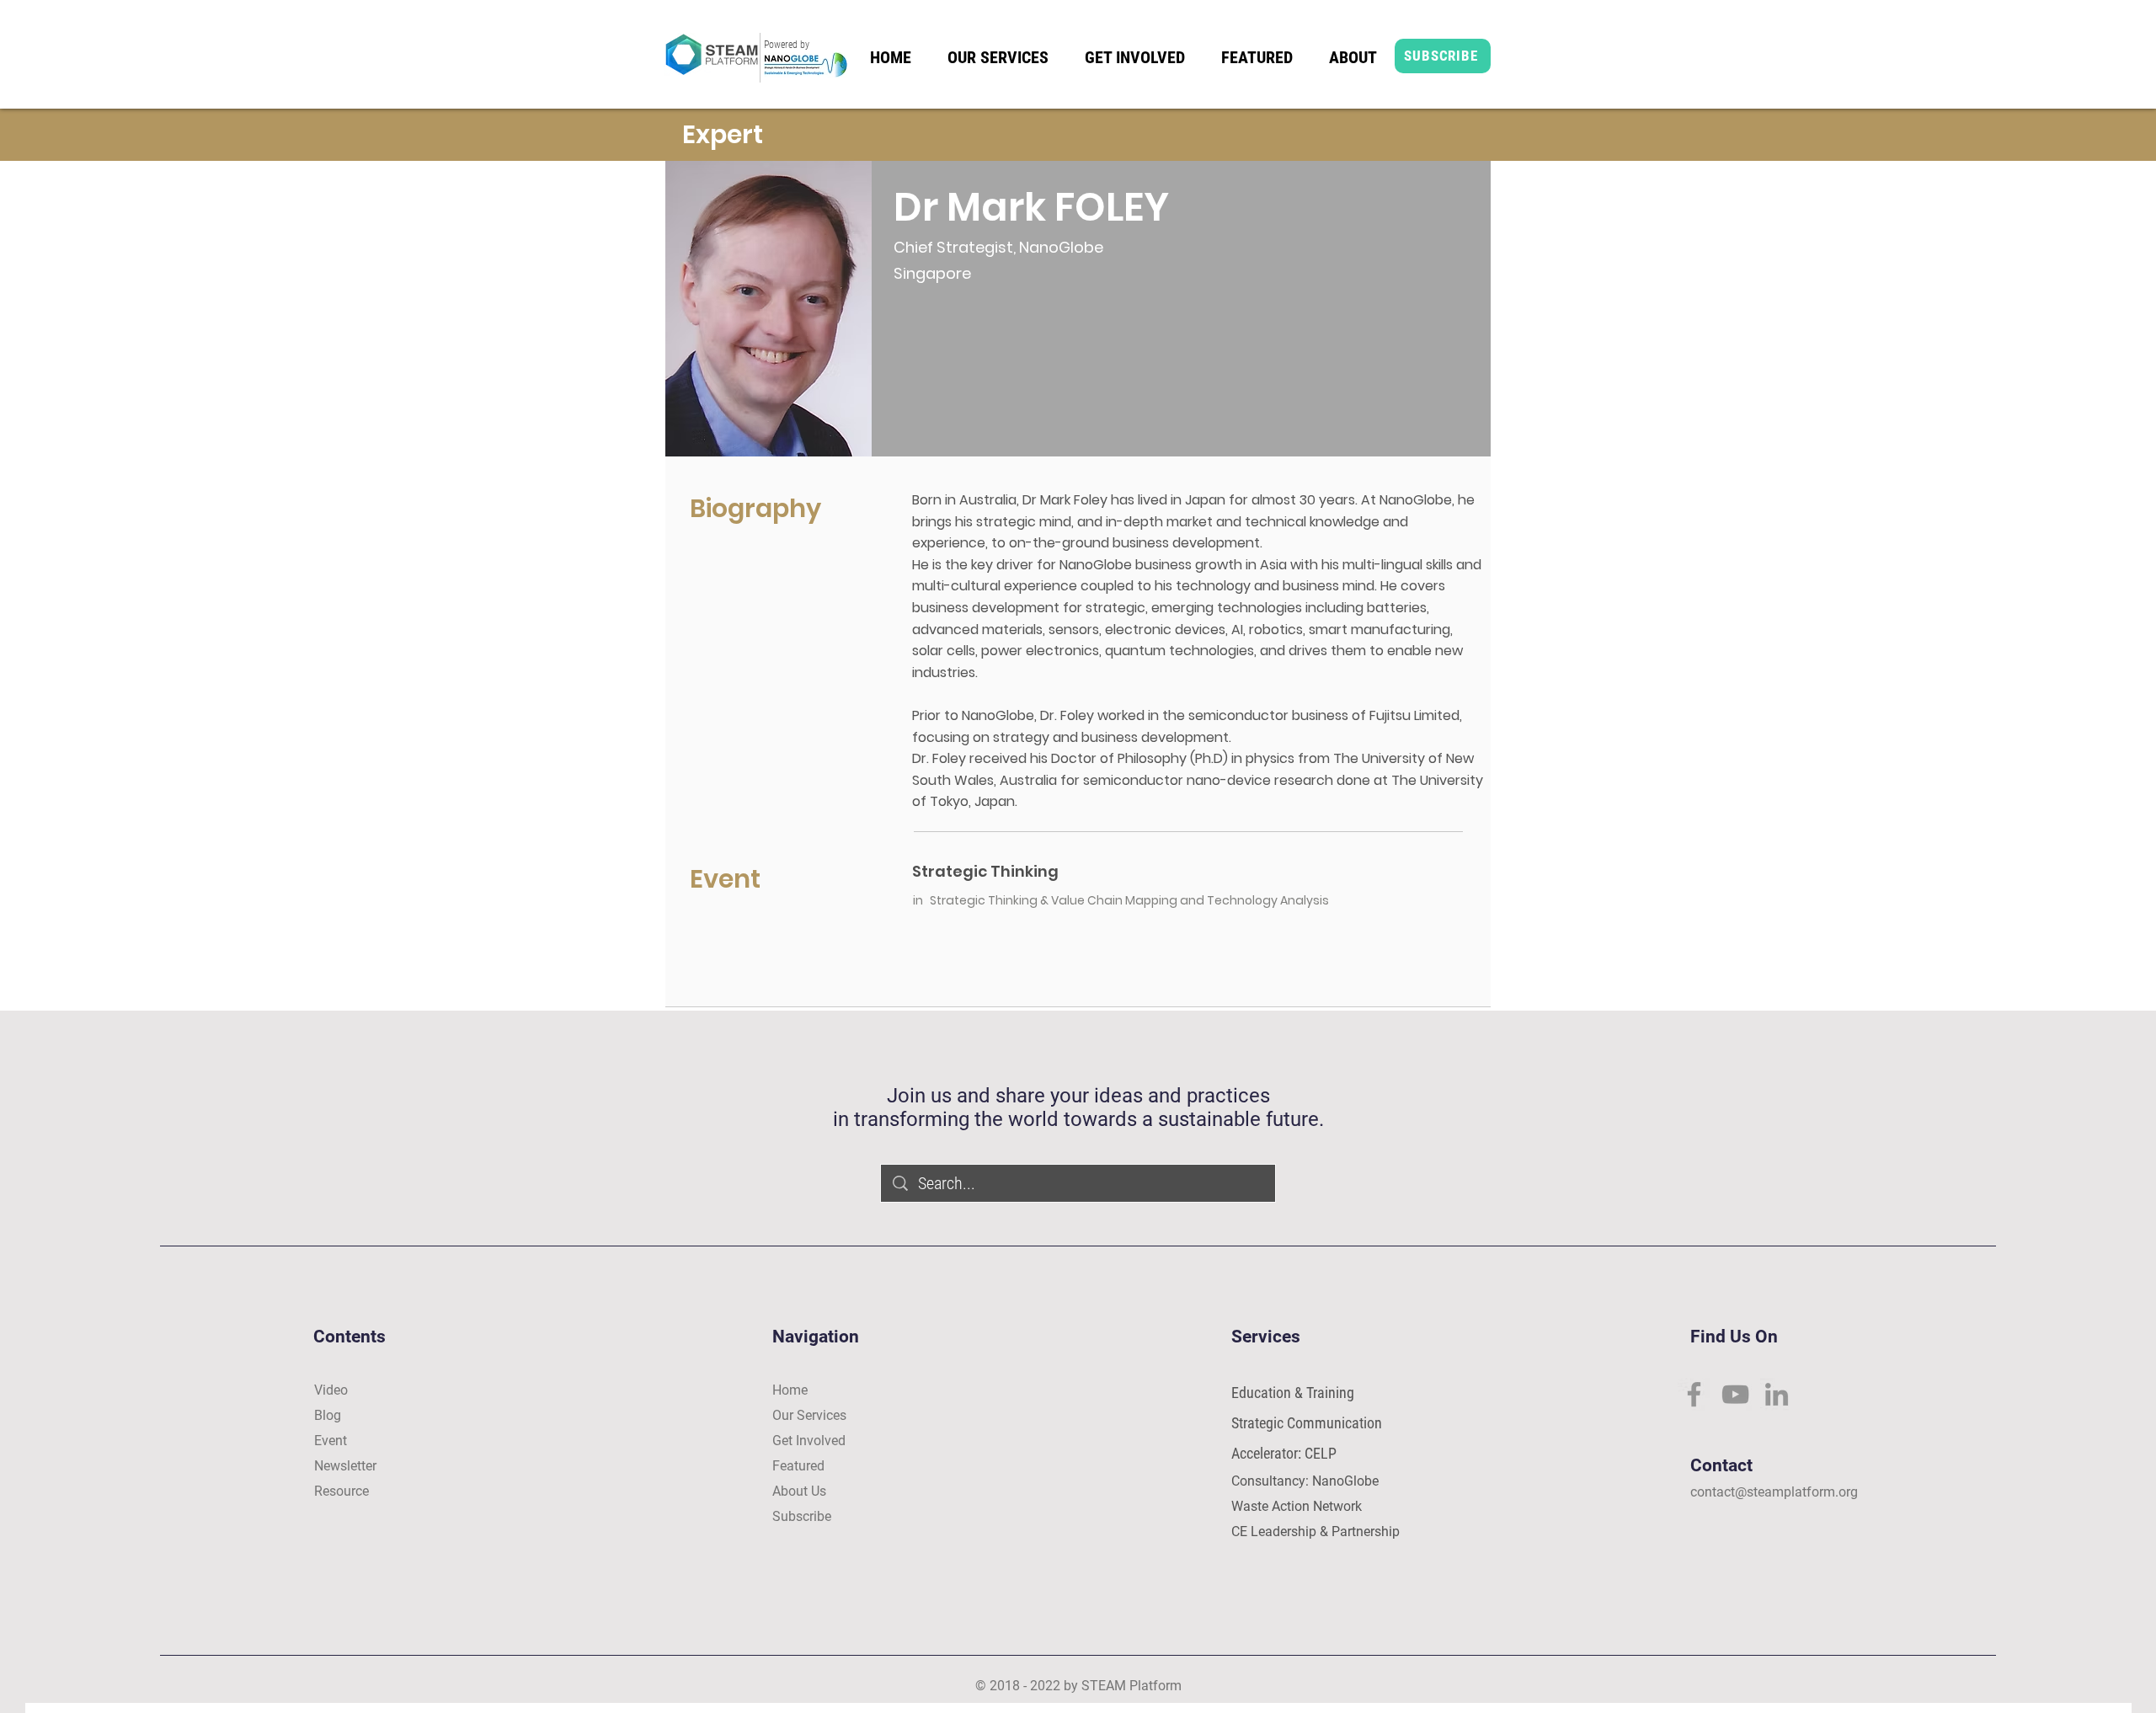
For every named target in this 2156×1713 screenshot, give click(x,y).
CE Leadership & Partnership (1315, 1532)
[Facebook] (1694, 1394)
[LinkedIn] (1777, 1394)
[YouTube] (1735, 1394)
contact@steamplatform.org (1774, 1492)
